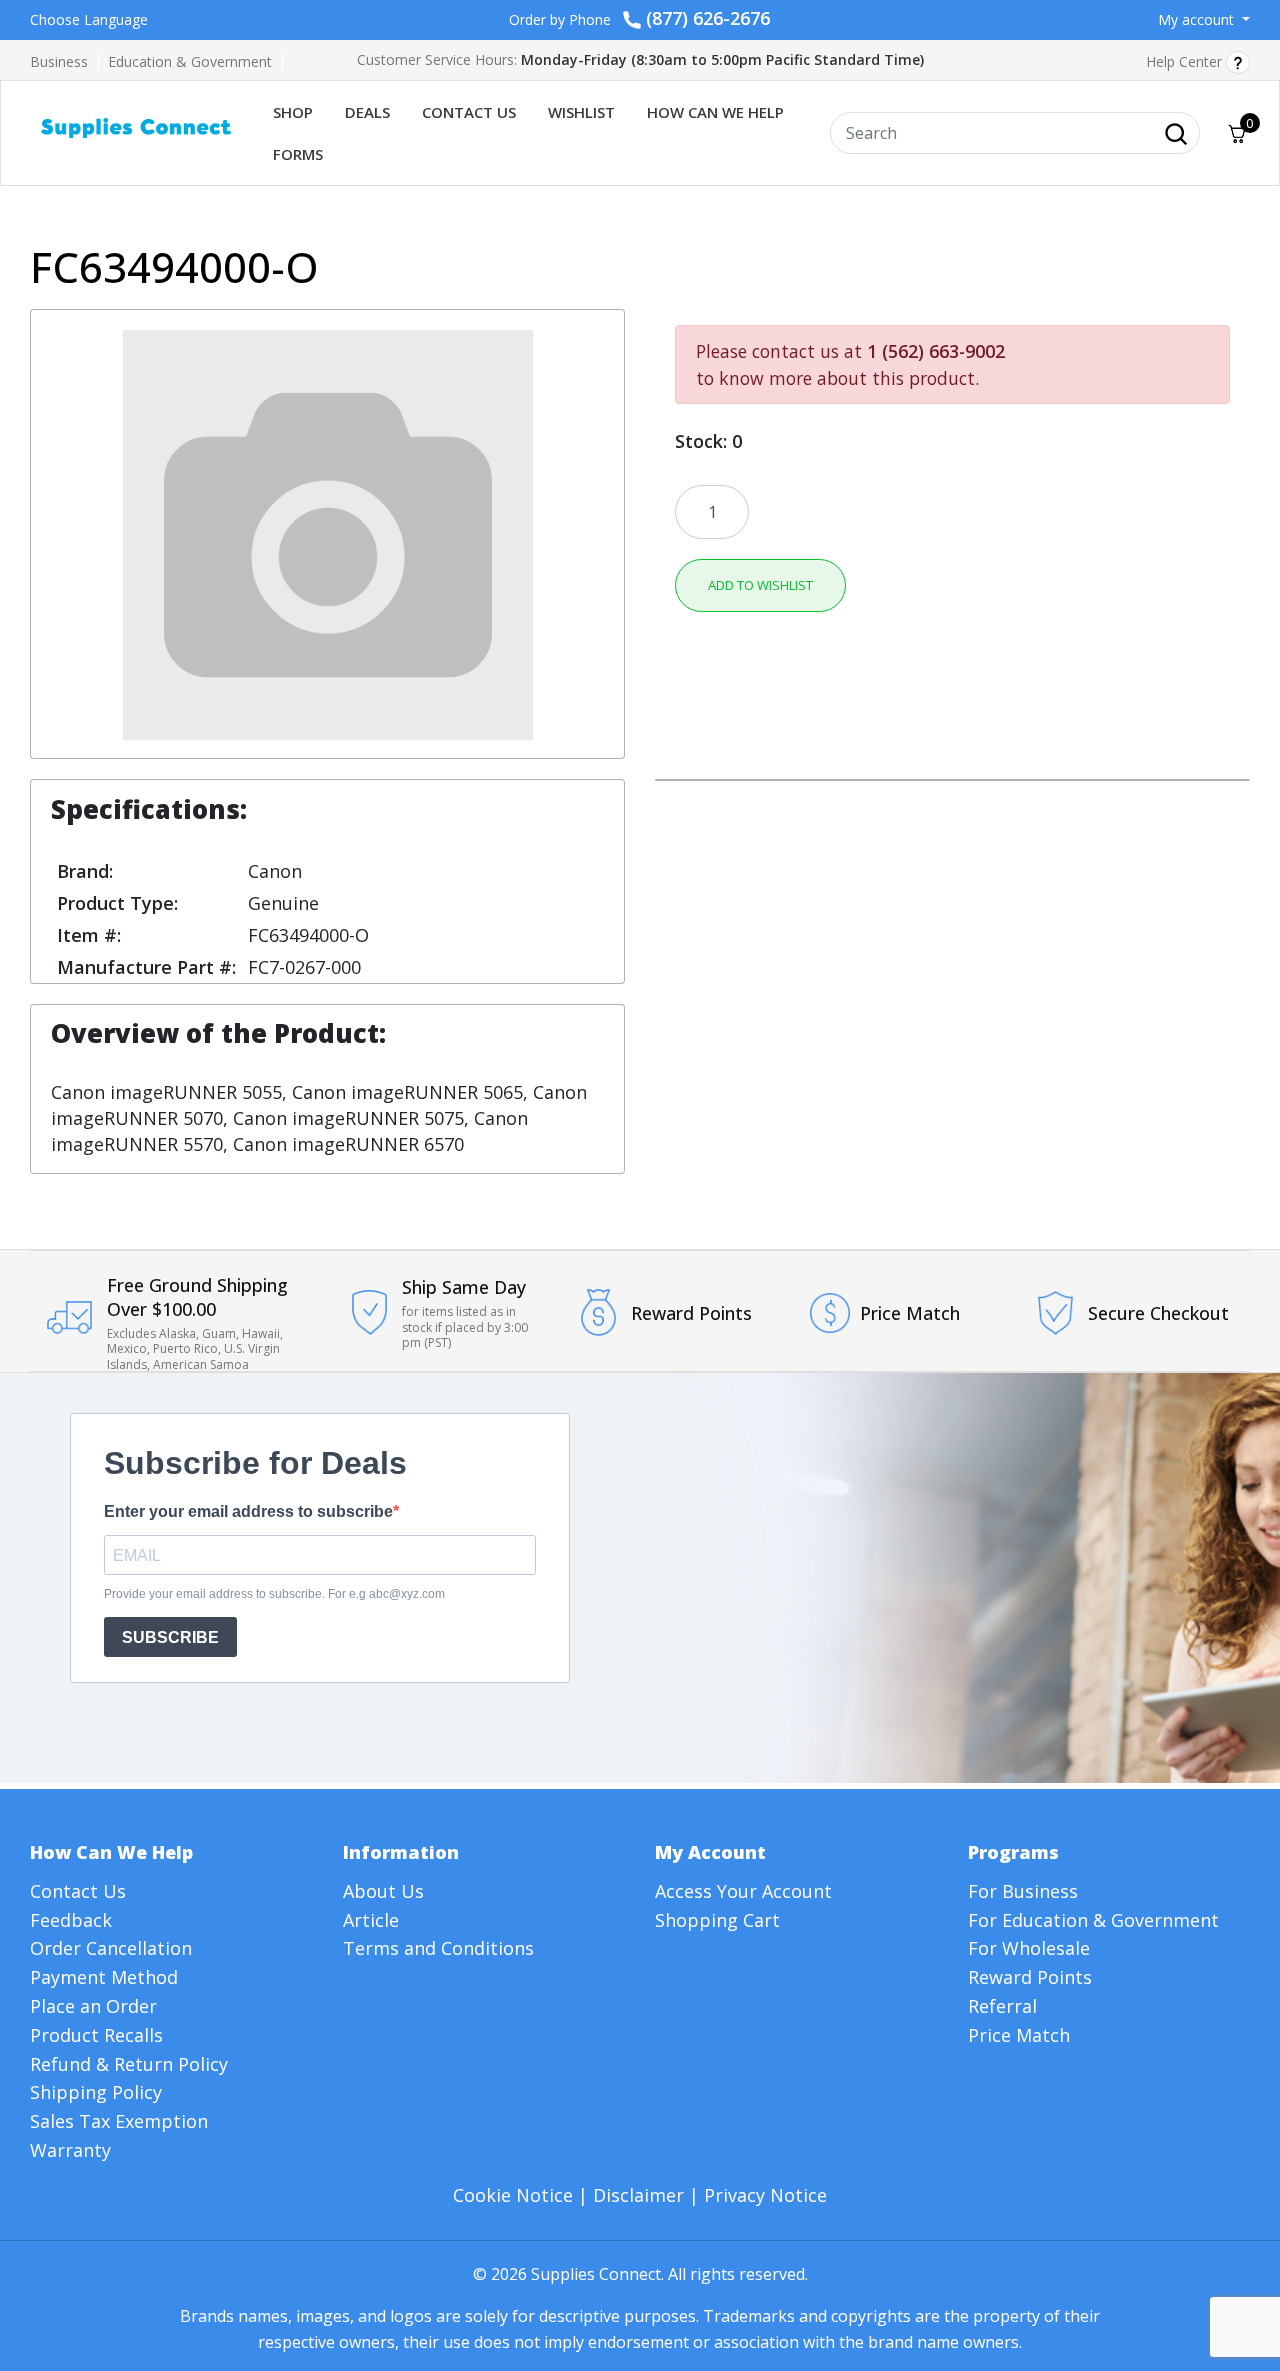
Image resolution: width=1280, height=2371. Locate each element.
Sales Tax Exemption (119, 2121)
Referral (1002, 2006)
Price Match (1019, 2035)
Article (371, 1920)
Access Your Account (743, 1891)
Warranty (70, 2150)
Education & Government (190, 61)
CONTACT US (469, 112)
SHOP (293, 112)
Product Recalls (96, 2035)
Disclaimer (638, 2195)
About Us (383, 1891)
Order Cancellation (111, 1948)
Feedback (71, 1920)
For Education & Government (1093, 1920)
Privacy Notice (765, 2195)
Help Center (1186, 61)
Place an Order (93, 2006)
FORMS (298, 154)
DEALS (367, 112)
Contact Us (78, 1891)
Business (59, 61)
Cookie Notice (513, 2195)
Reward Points (1030, 1977)
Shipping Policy (96, 2092)
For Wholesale (1029, 1948)
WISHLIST (581, 112)
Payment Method (104, 1977)
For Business (1023, 1891)
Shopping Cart (717, 1920)
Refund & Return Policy (129, 2064)
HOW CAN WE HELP (715, 112)
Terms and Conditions (438, 1948)
